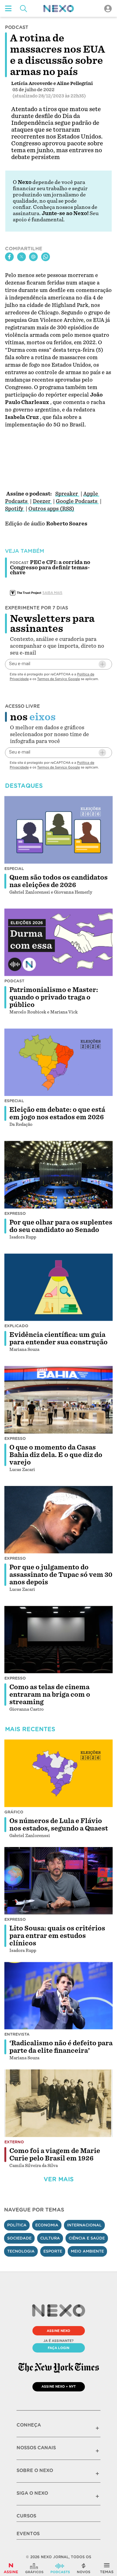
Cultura (50, 2238)
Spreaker (67, 494)
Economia (47, 2225)
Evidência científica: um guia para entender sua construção (58, 1338)
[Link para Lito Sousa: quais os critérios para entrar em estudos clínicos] (59, 1881)
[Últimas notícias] (84, 2568)
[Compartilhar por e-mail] (33, 257)
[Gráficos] (34, 2568)
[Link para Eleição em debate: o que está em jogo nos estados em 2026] (59, 1062)
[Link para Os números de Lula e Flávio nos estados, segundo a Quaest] (59, 1773)
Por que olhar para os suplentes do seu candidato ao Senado (61, 1226)
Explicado (16, 1326)
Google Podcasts (77, 501)
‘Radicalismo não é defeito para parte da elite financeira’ (61, 2047)
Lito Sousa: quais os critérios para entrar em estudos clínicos (57, 1936)
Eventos (28, 2534)
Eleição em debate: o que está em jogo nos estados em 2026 (57, 1113)
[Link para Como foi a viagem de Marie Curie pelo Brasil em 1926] (59, 2103)
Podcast (14, 981)
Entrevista (17, 2034)
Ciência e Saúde (87, 2238)
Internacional (84, 2225)
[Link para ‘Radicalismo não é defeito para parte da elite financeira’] (59, 1996)
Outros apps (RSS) (51, 509)
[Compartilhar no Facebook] (9, 257)
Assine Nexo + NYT (59, 2386)
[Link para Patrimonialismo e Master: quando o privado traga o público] (59, 942)
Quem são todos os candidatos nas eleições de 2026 (58, 881)
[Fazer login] (108, 9)
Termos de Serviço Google (58, 679)
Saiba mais (52, 593)
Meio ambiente (87, 2251)
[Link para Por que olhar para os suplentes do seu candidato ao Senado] (59, 1175)
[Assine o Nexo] (11, 2568)
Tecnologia (21, 2251)
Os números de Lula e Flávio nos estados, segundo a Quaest (59, 1825)
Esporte (53, 2251)
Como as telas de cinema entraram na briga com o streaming (50, 1695)
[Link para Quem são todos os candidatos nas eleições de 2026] (59, 830)
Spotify (15, 509)
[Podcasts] (60, 2568)
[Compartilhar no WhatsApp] (46, 257)
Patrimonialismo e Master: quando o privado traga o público (54, 997)
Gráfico (14, 1812)
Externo (14, 2142)
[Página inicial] (59, 9)
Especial (14, 869)
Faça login (58, 2348)
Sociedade (19, 2238)
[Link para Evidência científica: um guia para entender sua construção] (59, 1287)
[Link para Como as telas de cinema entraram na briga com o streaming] (59, 1640)
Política (17, 2225)
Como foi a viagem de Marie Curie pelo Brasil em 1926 (55, 2155)
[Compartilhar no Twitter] (22, 257)
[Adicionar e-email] (102, 664)
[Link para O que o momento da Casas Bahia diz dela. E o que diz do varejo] (59, 1400)
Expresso (15, 1213)
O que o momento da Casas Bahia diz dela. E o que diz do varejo (56, 1455)
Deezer (42, 501)
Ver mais (59, 2179)
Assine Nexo (58, 2331)
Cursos (26, 2516)
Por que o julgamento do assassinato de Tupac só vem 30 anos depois (61, 1575)
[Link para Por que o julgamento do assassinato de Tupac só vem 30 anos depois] (59, 1520)
